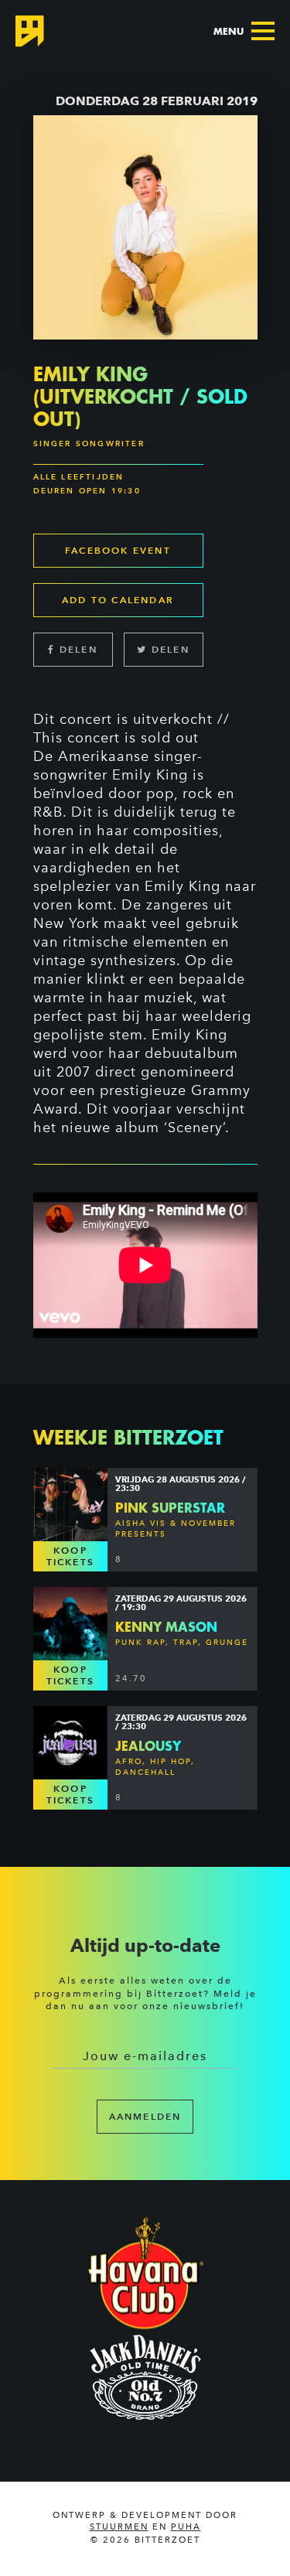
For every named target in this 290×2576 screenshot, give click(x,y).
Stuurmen (119, 2527)
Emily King (150, 775)
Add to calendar (118, 600)
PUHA (186, 2527)
